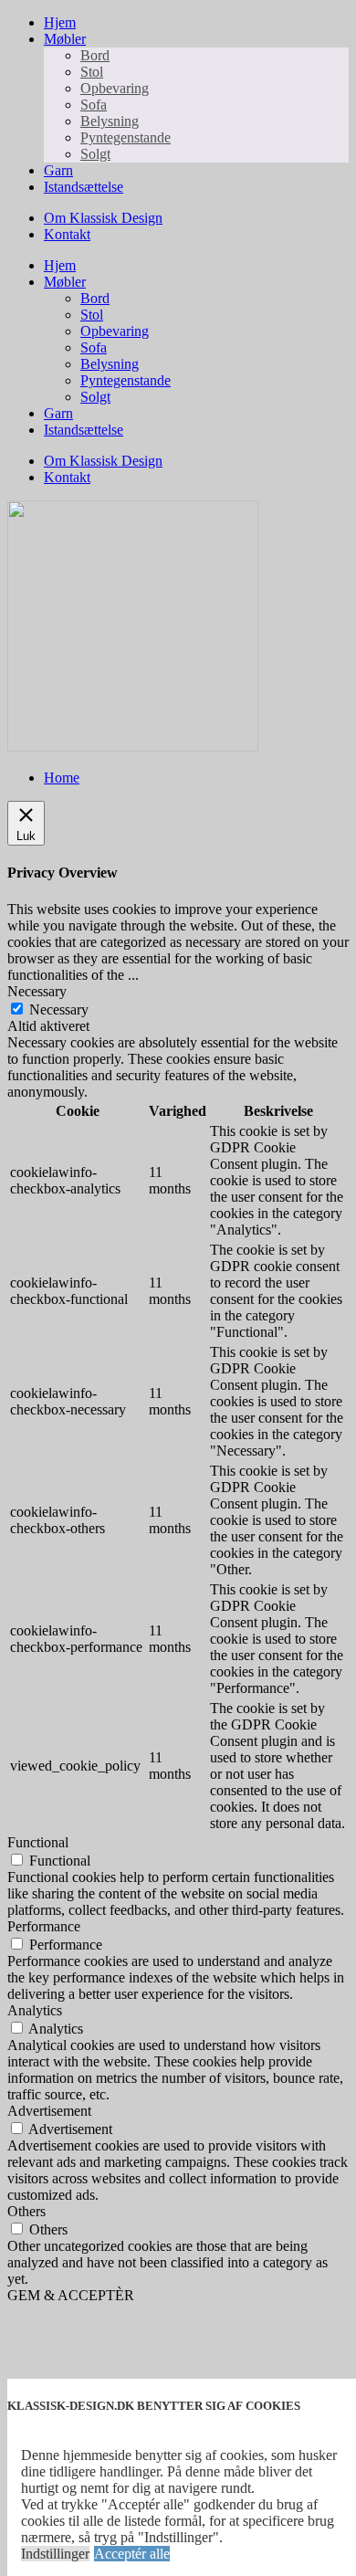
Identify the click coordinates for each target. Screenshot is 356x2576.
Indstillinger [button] (55, 2554)
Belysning (110, 121)
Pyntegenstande (126, 137)
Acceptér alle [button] (132, 2554)
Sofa (94, 105)
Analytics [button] (35, 2010)
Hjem (60, 22)
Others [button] (26, 2211)
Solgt (95, 154)
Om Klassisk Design (103, 218)
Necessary (59, 1009)
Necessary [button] (37, 991)
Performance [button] (44, 1926)
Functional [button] (38, 1842)
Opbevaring (115, 88)
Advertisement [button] (49, 2111)
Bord (95, 55)
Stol (92, 72)
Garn (58, 170)
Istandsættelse (84, 187)
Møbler (65, 39)
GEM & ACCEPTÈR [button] (71, 2295)
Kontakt (67, 234)
